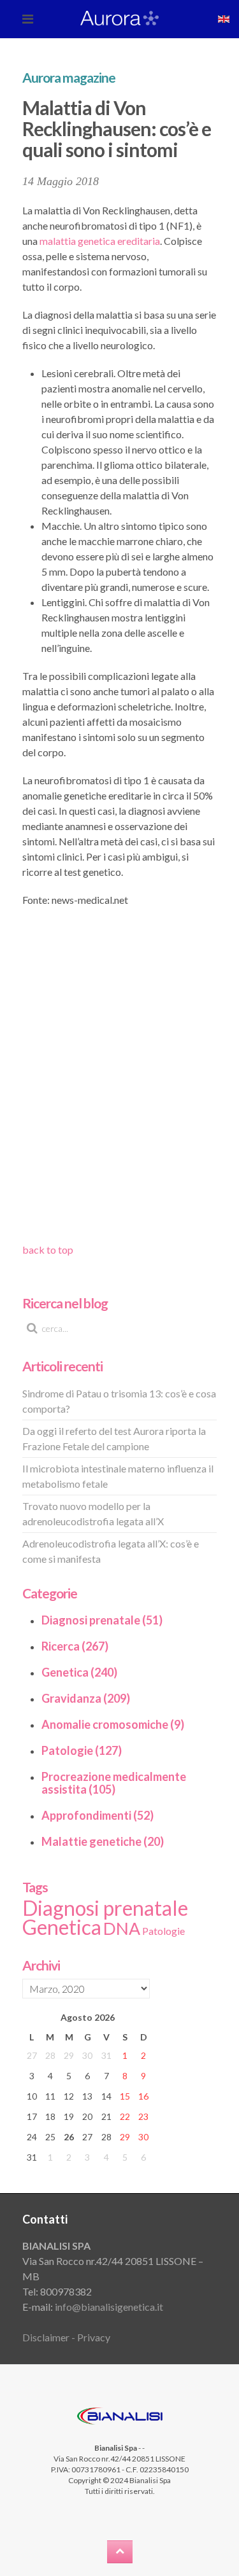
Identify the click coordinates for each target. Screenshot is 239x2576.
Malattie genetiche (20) (103, 1841)
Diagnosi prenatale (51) (102, 1620)
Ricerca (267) (75, 1646)
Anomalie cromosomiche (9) (113, 1724)
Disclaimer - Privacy (66, 2337)
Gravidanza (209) (86, 1698)
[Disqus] (119, 1079)
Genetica (62, 1927)
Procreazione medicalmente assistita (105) (114, 1783)
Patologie (163, 1931)
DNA (122, 1929)
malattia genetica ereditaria (100, 241)
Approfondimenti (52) (98, 1815)
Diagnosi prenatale (105, 1908)
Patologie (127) (82, 1750)
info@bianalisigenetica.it (109, 2307)
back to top (48, 1250)
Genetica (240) (79, 1672)
